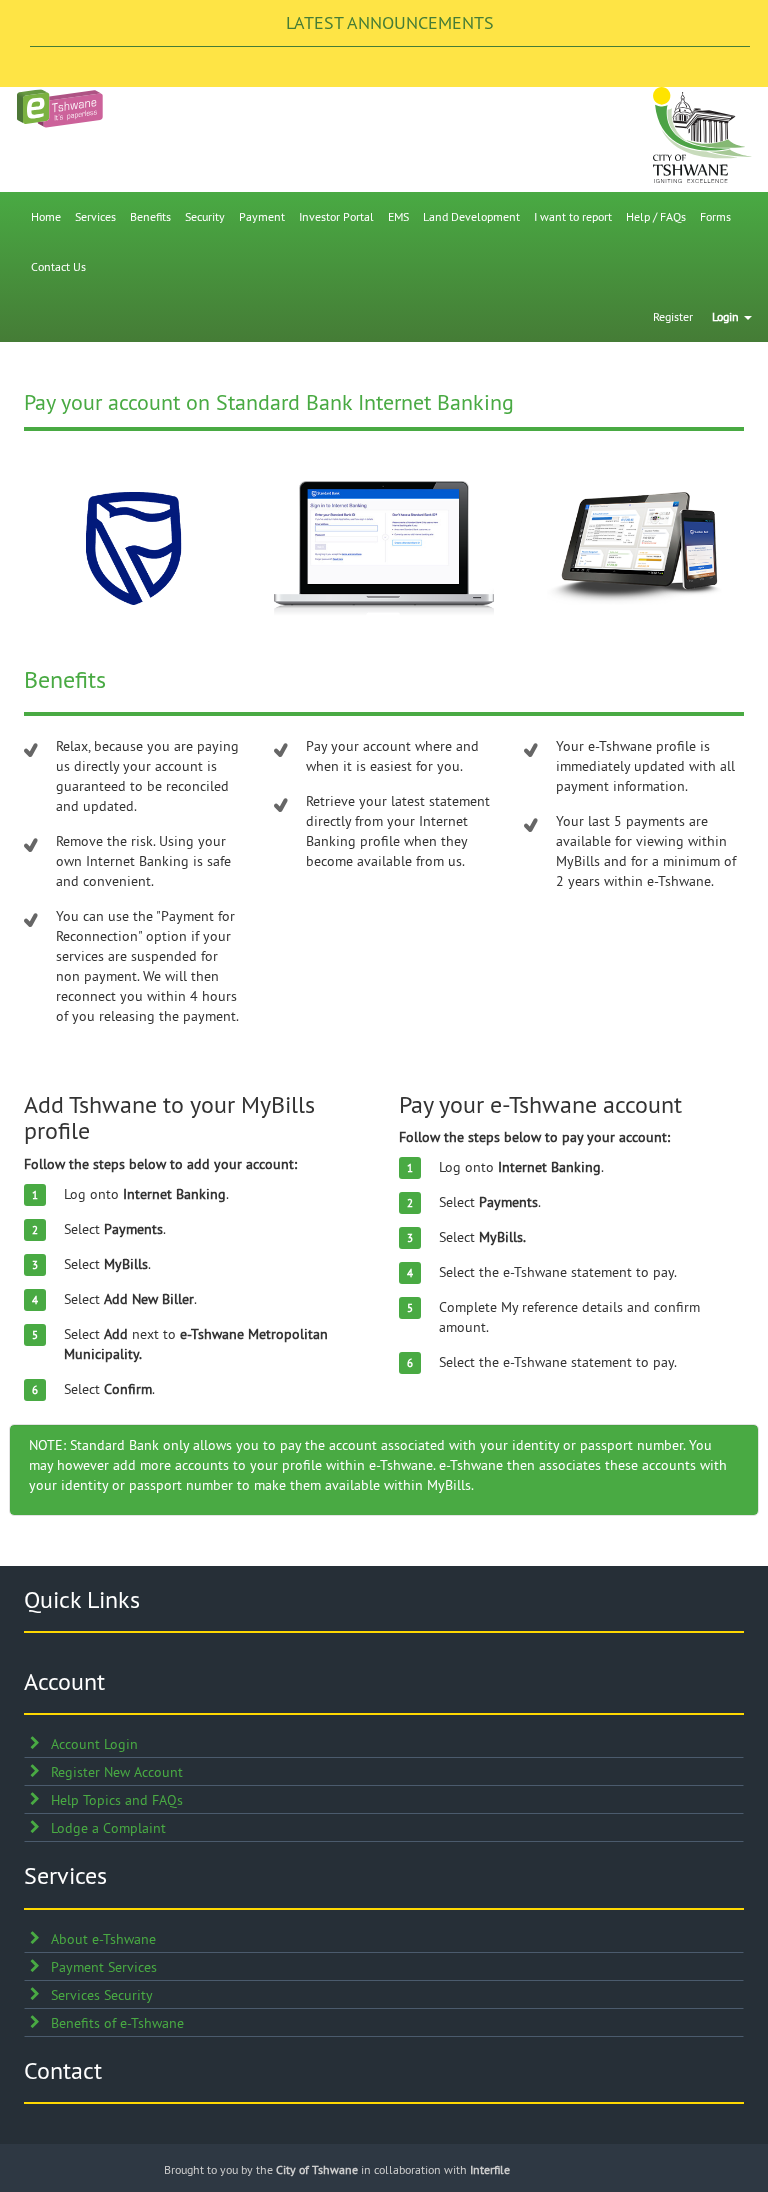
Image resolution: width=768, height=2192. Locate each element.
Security (205, 216)
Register (673, 316)
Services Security (102, 1995)
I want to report (573, 216)
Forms (715, 216)
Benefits (150, 216)
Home (46, 216)
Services (95, 216)
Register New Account (117, 1772)
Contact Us (58, 266)
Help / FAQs (656, 216)
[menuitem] (46, 217)
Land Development (471, 216)
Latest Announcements (390, 22)
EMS (398, 216)
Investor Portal (336, 216)
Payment (262, 216)
